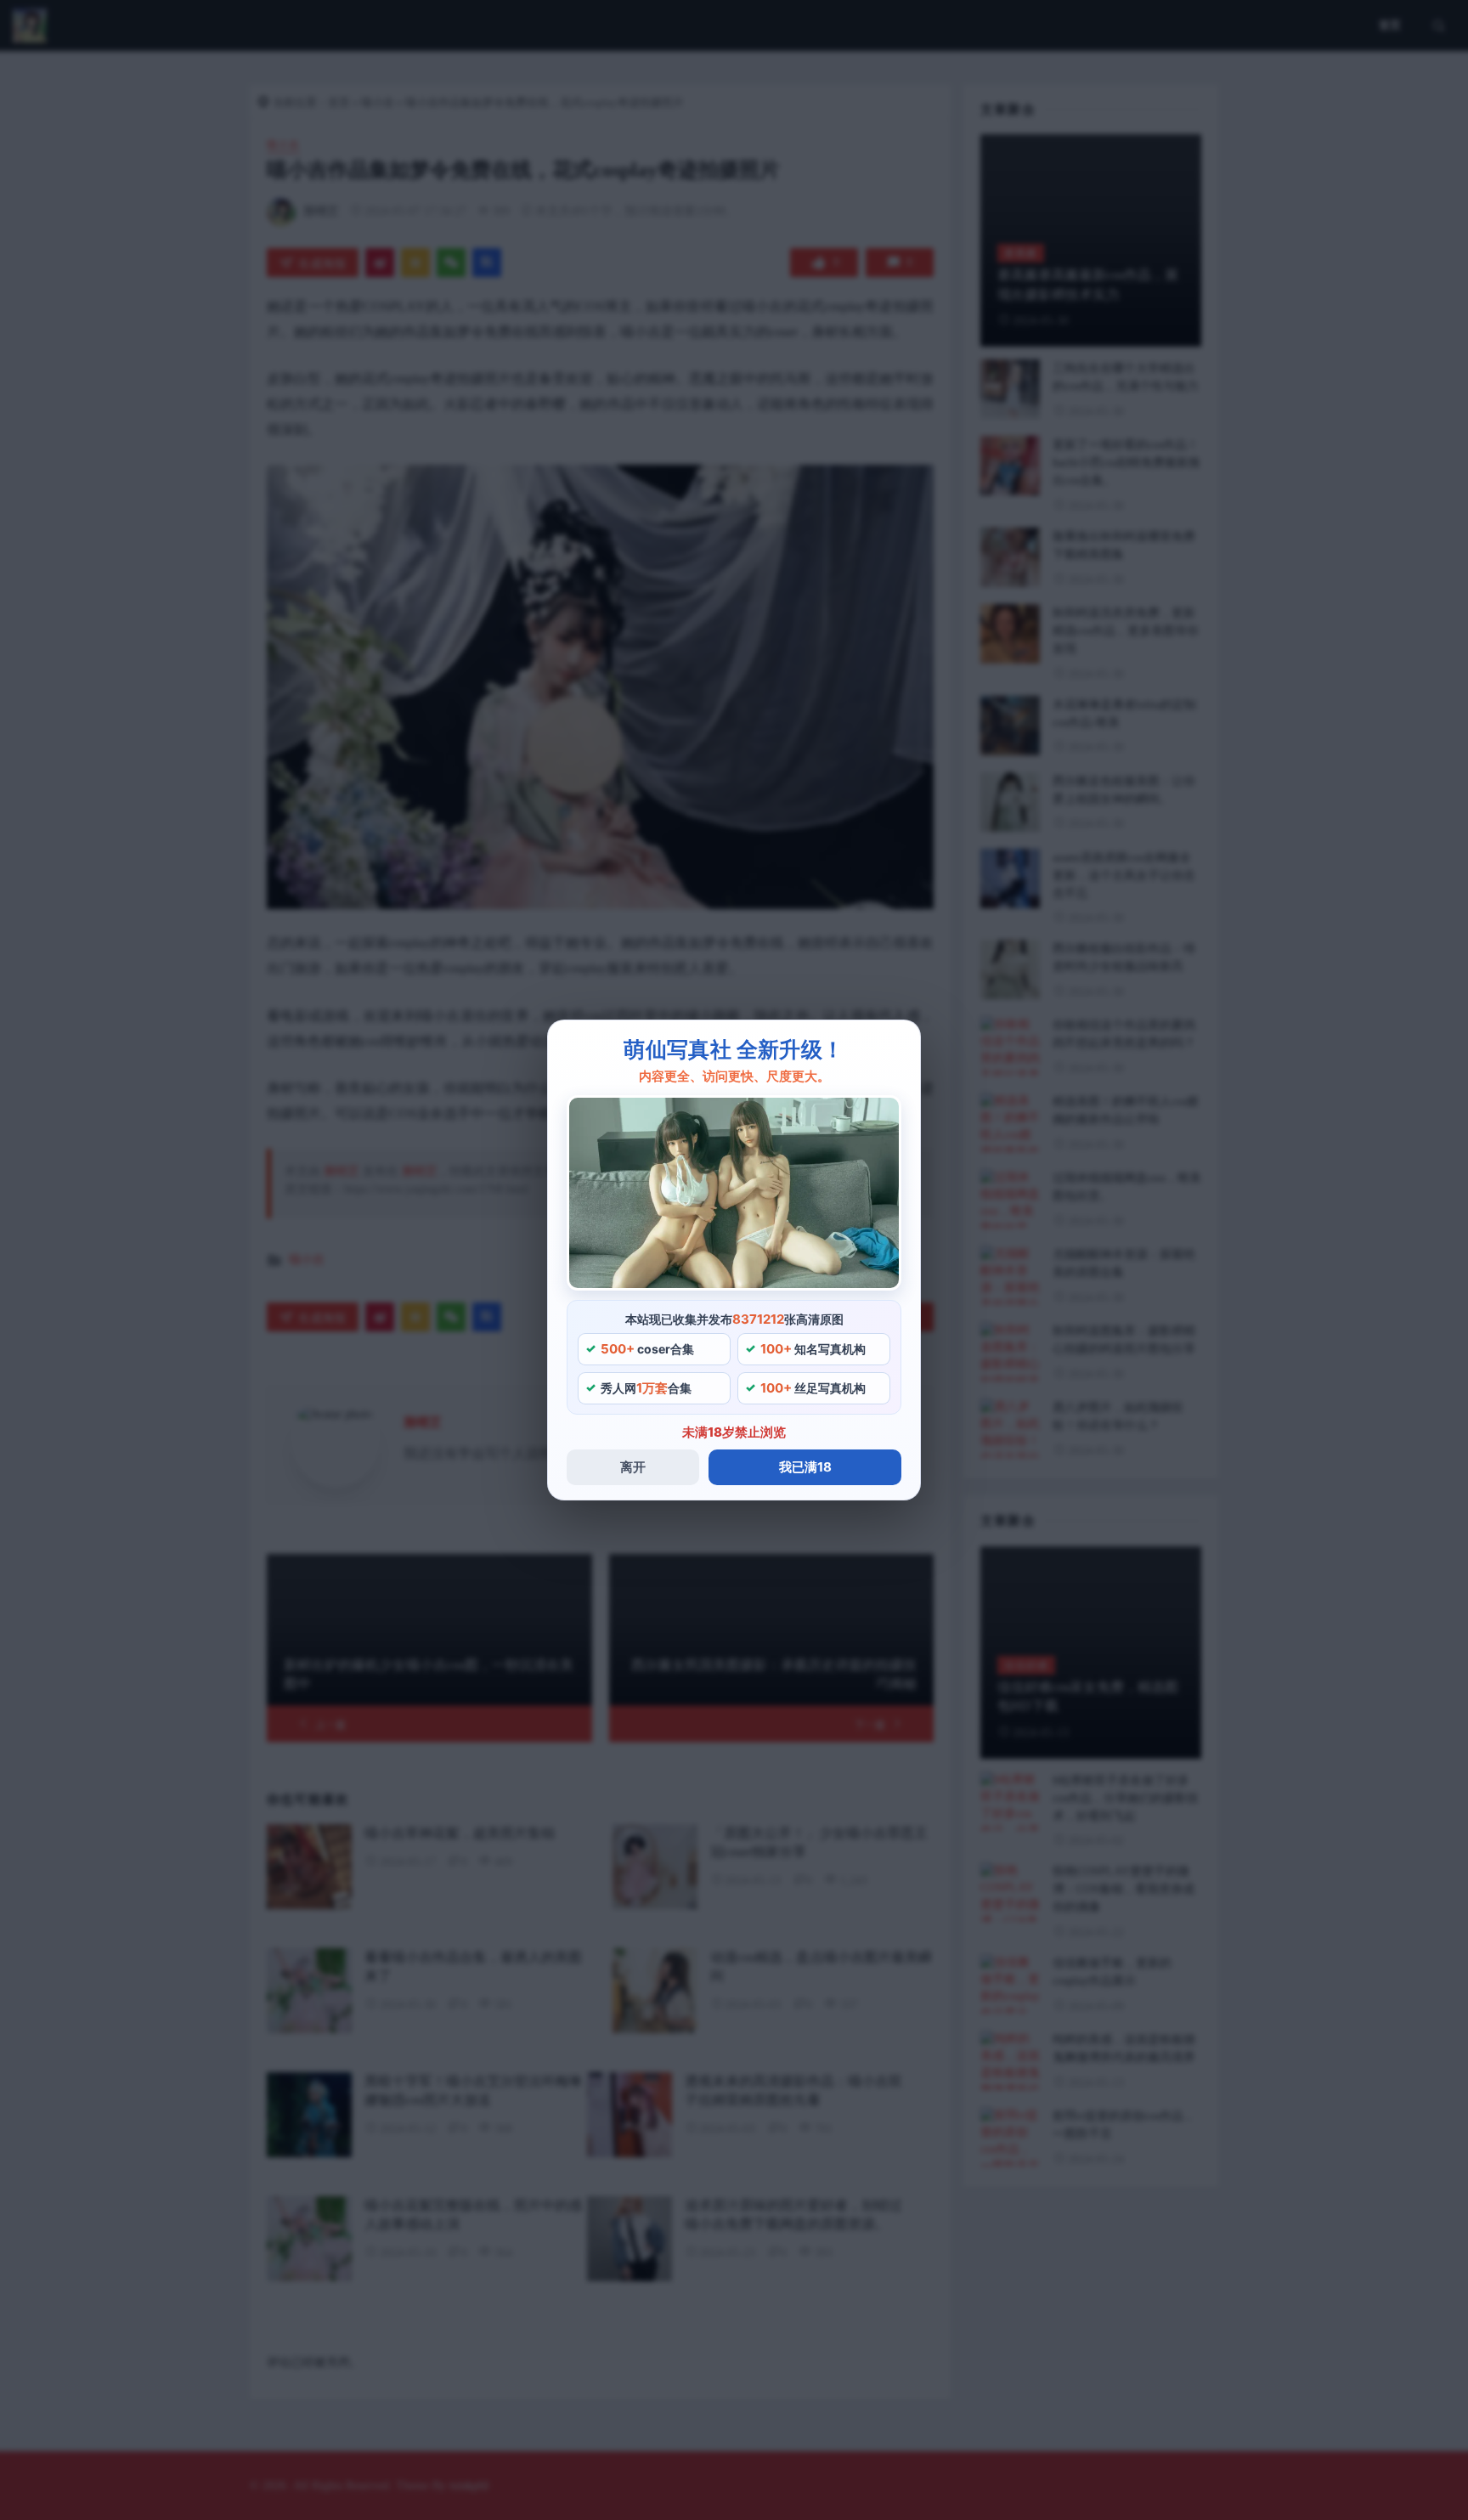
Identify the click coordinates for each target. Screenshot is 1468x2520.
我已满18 (805, 1467)
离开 (633, 1467)
